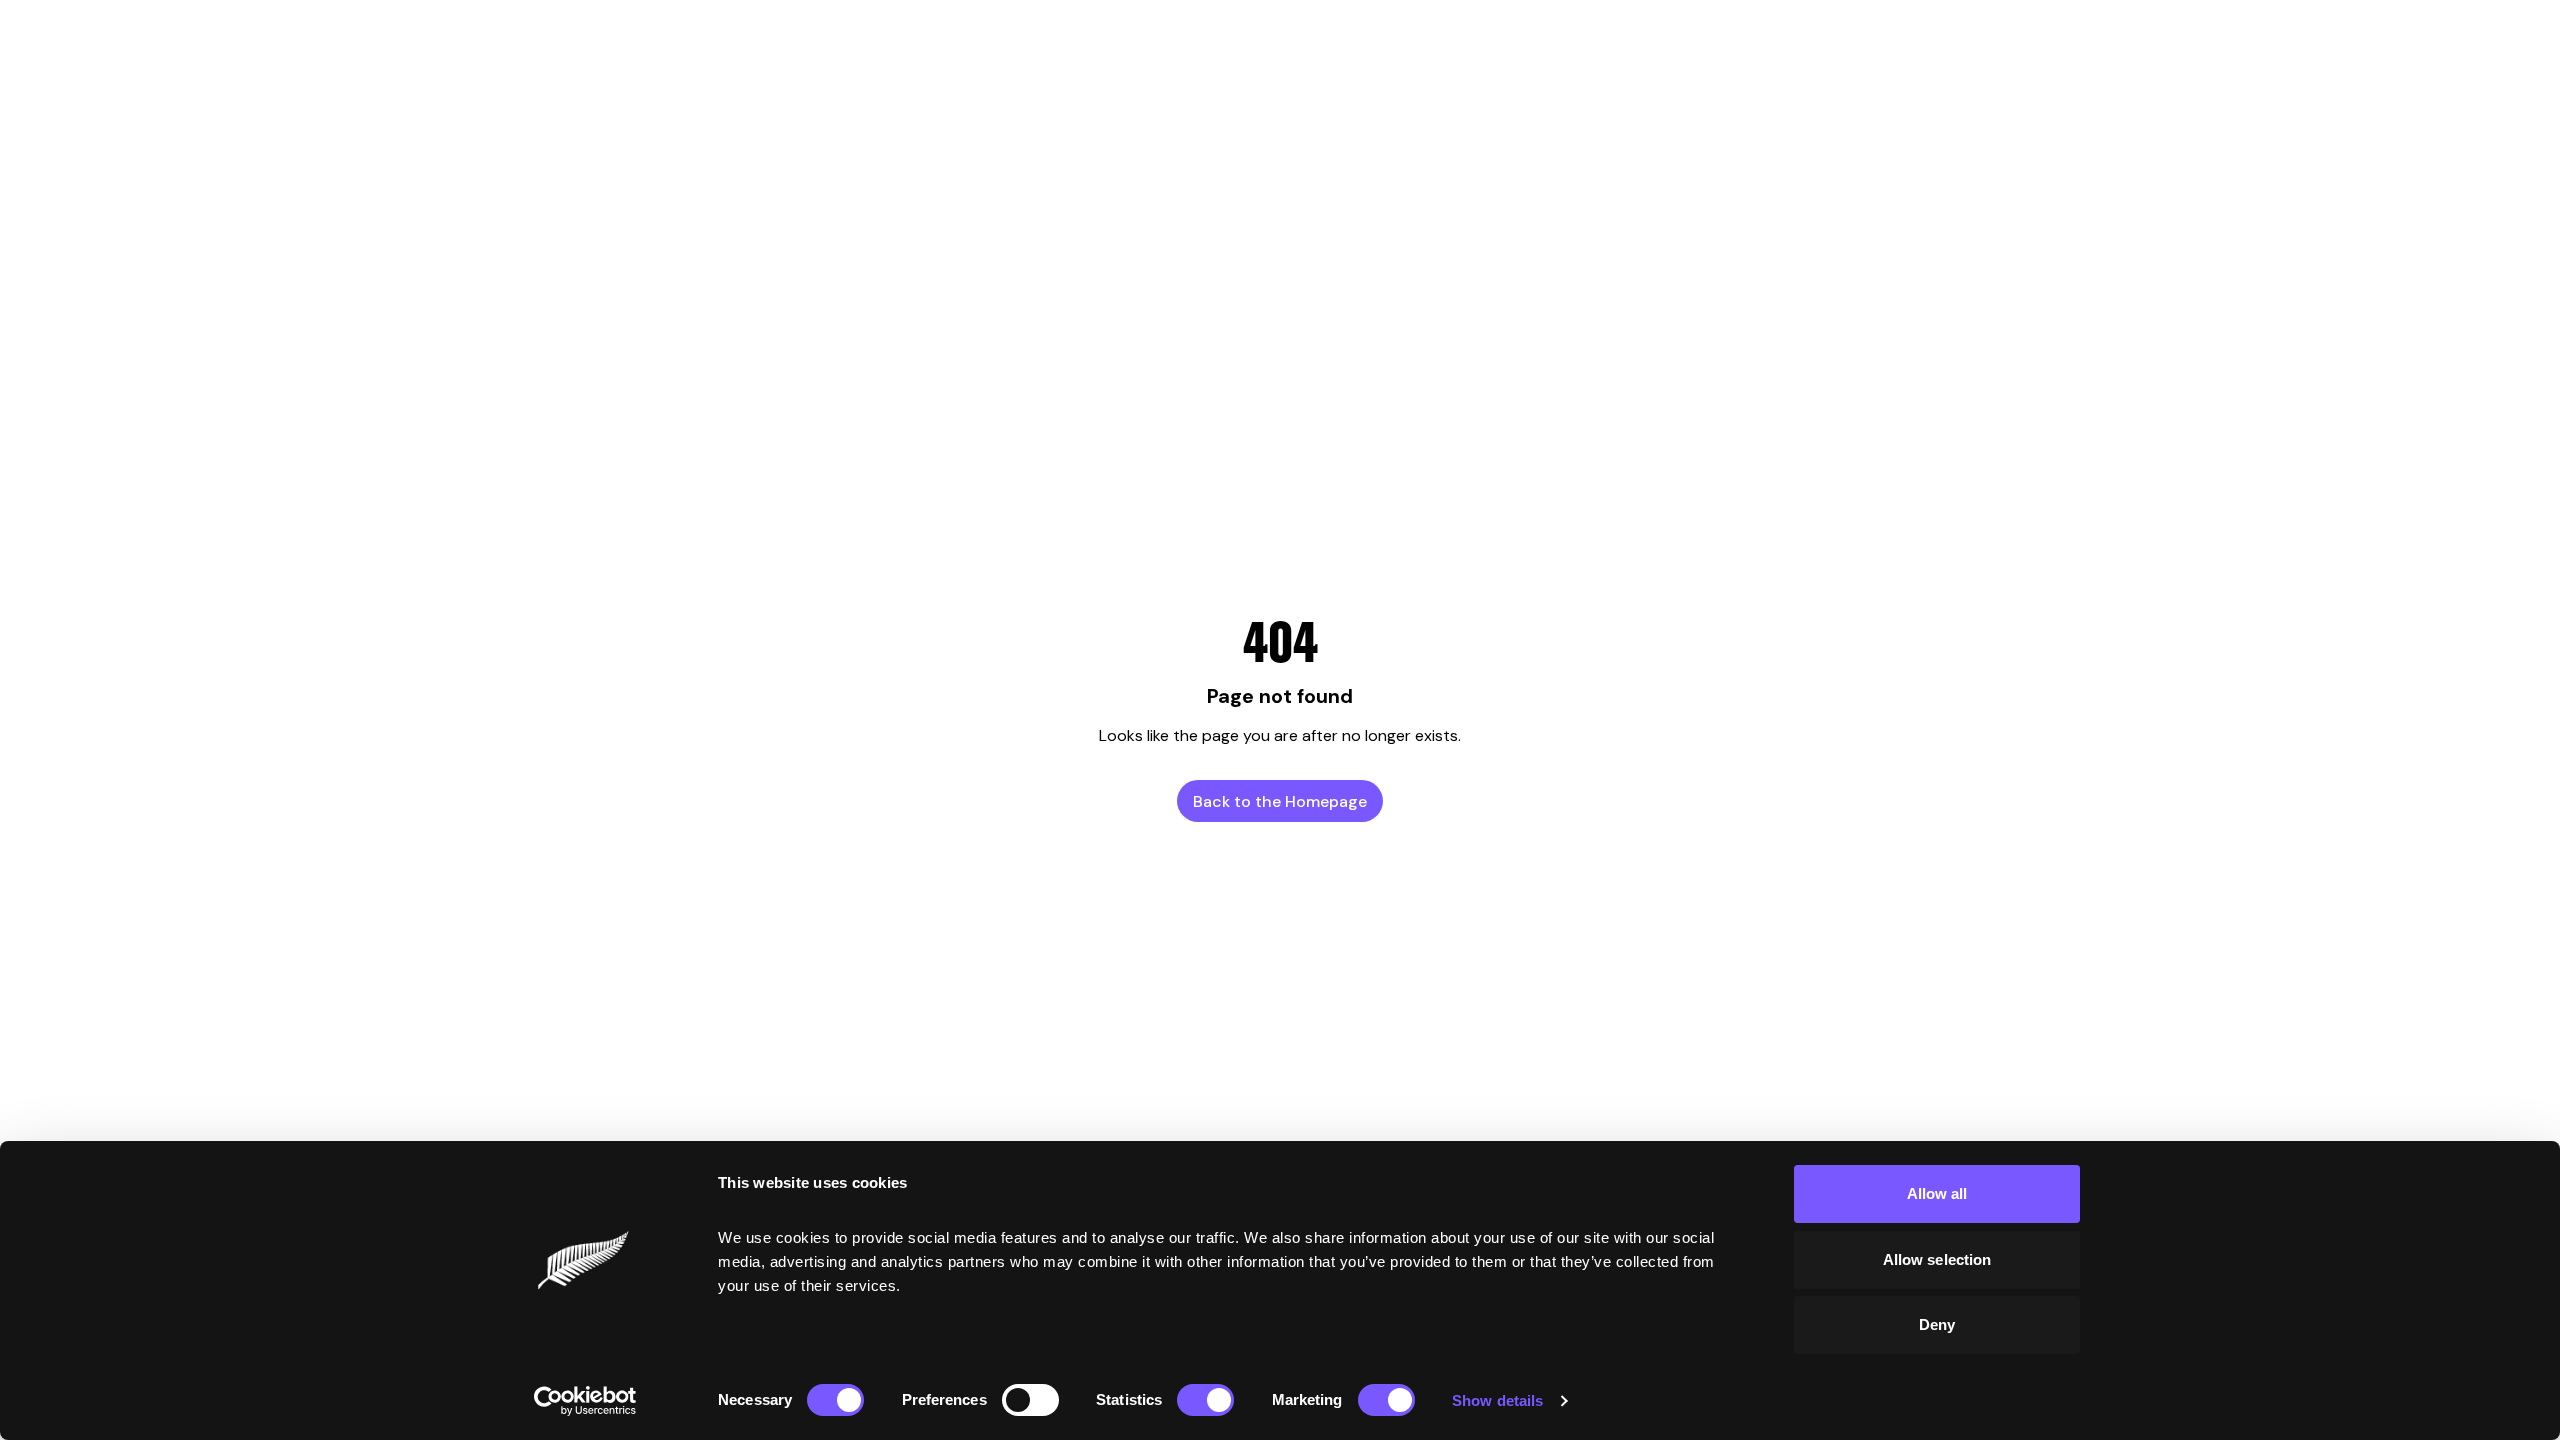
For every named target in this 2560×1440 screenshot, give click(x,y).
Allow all (1937, 1193)
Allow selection (1937, 1259)
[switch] (1030, 1400)
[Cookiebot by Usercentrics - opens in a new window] (585, 1401)
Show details (1497, 1400)
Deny (1937, 1324)
